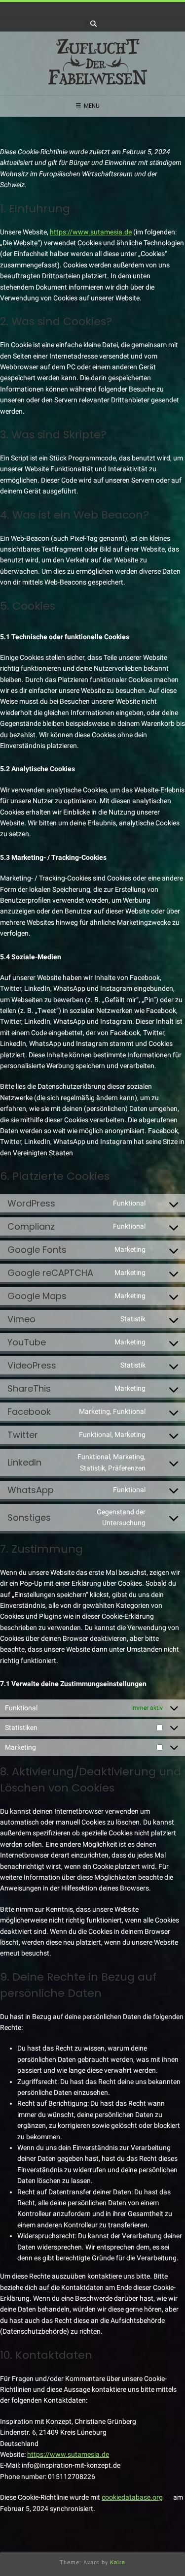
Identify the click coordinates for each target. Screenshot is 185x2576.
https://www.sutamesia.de (91, 232)
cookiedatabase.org (132, 2497)
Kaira (118, 2562)
